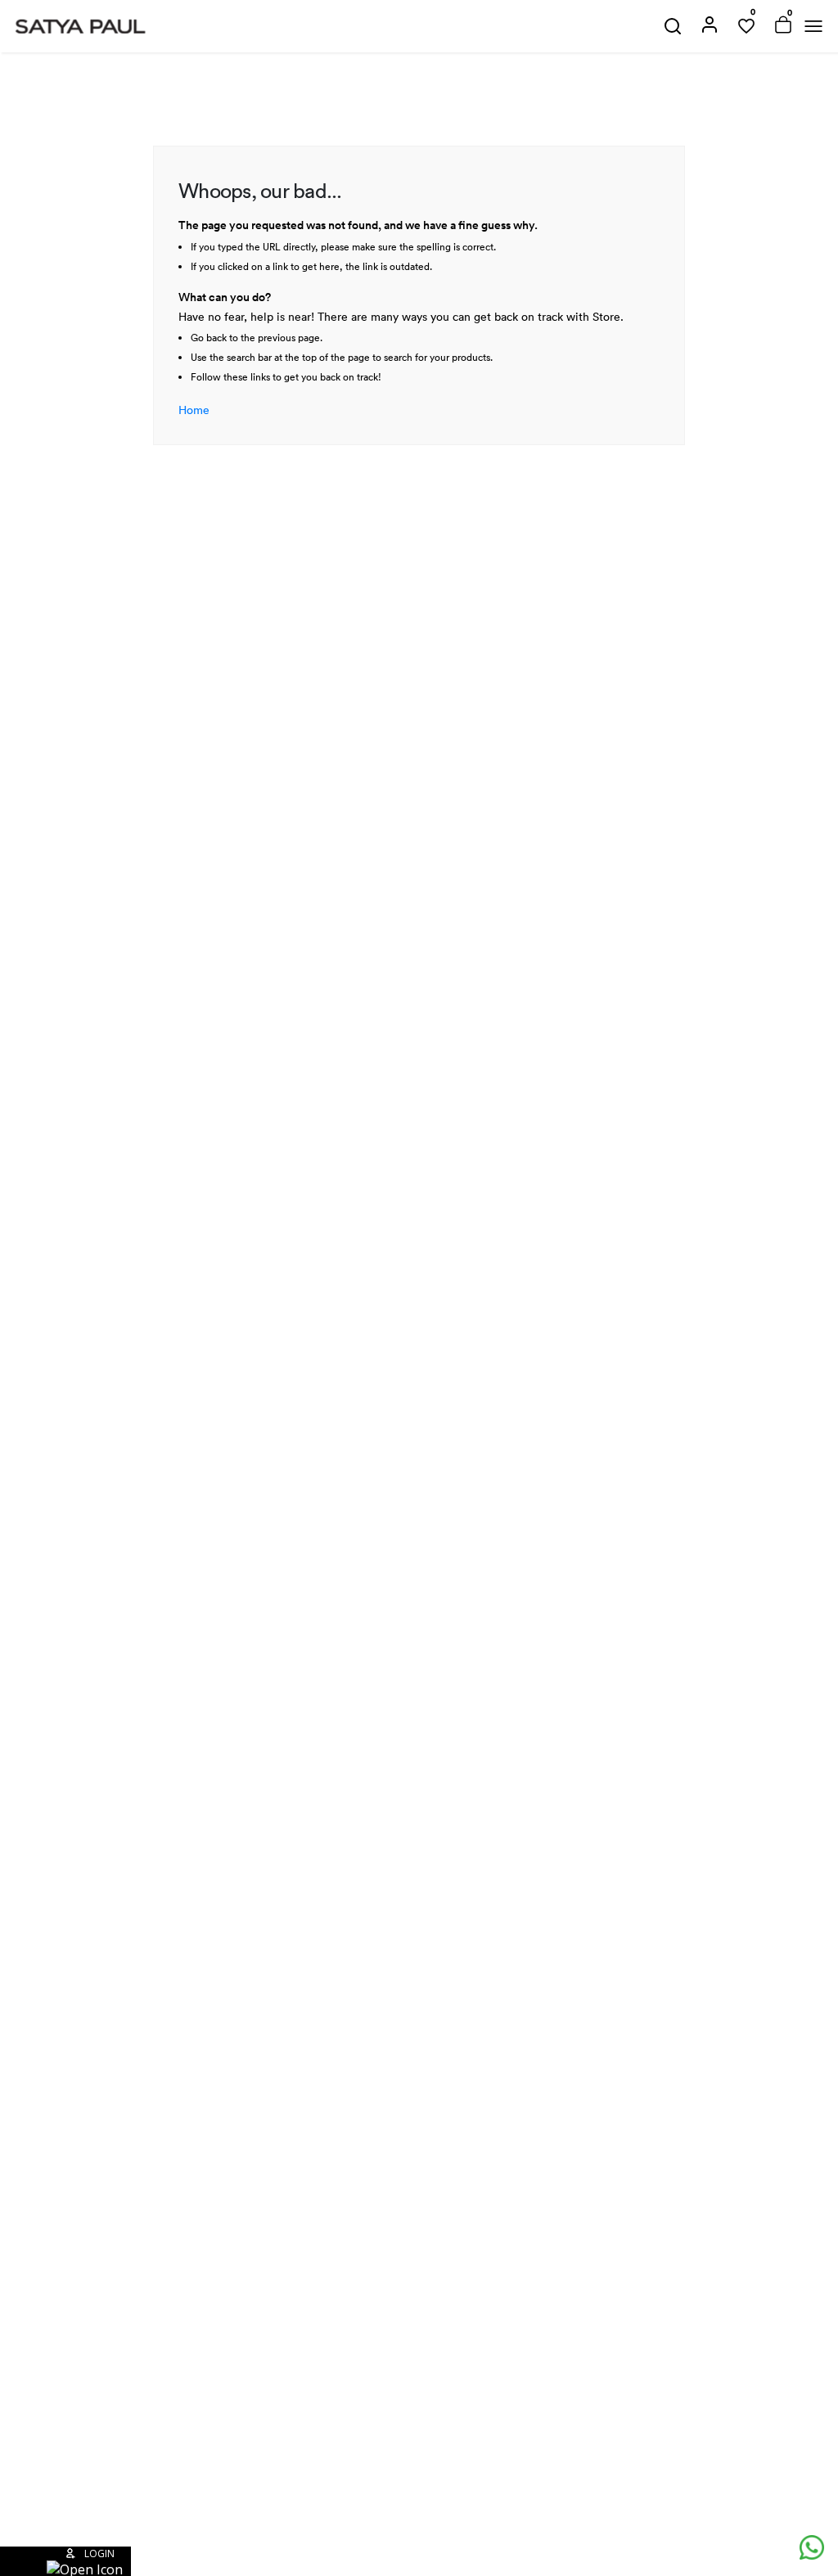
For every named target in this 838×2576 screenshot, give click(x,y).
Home (194, 410)
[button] (65, 2561)
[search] (673, 26)
